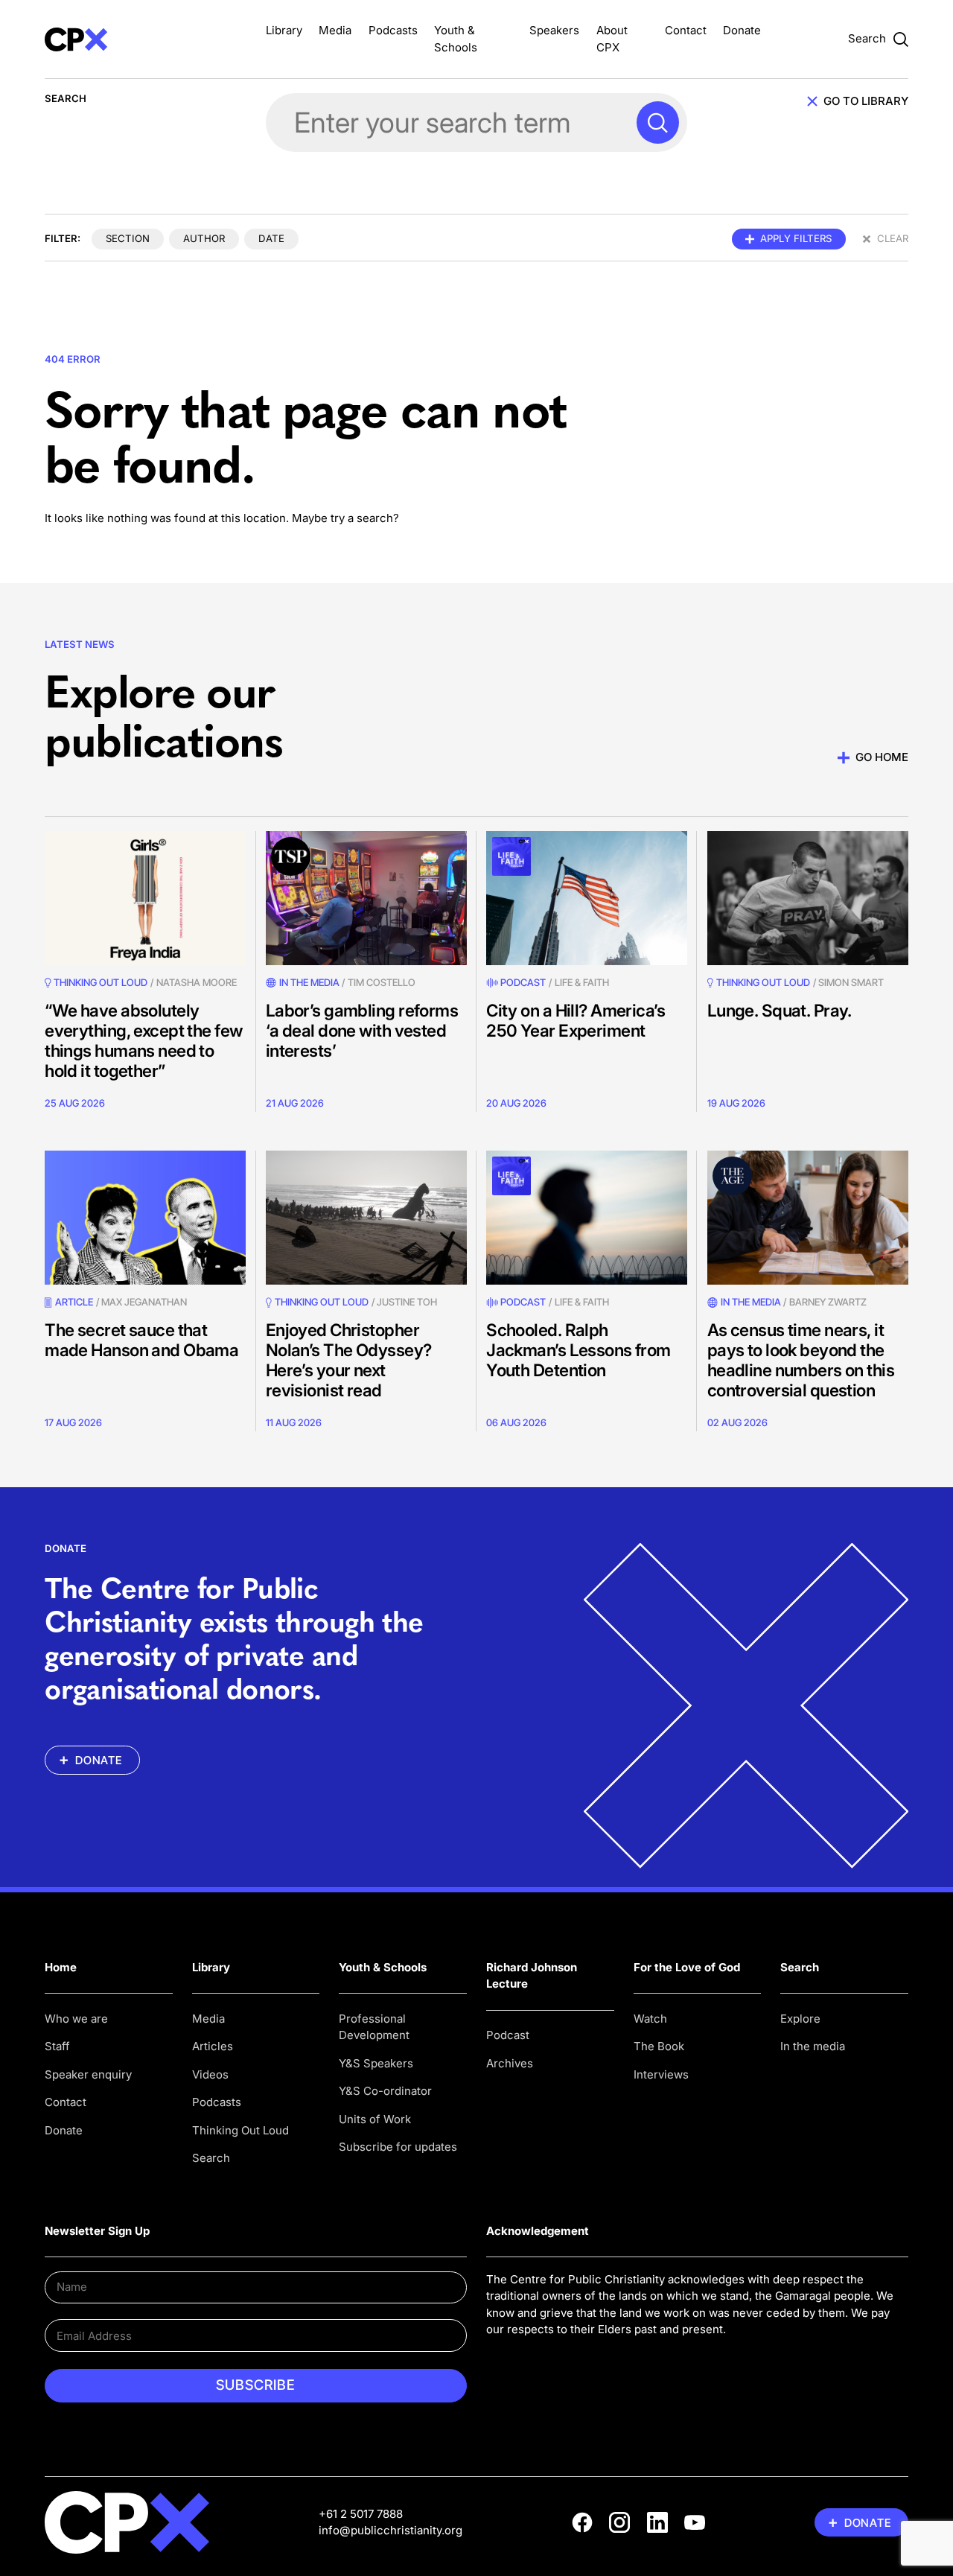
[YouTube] (695, 2522)
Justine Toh (407, 1302)
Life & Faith (582, 982)
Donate (742, 30)
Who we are (76, 2019)
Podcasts (393, 30)
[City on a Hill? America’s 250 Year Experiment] (587, 898)
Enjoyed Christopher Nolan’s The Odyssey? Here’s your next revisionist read (349, 1360)
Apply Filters (796, 238)
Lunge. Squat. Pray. (780, 1010)
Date (271, 238)
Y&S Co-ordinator (385, 2091)
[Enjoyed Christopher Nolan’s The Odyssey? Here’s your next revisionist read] (366, 1218)
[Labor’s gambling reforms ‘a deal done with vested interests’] (366, 898)
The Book (659, 2046)
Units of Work (375, 2119)
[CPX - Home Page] (145, 39)
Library (284, 30)
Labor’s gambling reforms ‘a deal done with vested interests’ (362, 1030)
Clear (893, 238)
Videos (210, 2074)
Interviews (661, 2074)
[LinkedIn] (657, 2522)
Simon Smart (851, 982)
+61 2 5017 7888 (361, 2514)
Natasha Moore (197, 982)
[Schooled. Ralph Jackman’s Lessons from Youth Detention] (587, 1218)
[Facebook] (582, 2522)
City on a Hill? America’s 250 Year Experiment (576, 1020)
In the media (813, 2046)
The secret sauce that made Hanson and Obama (141, 1340)
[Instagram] (619, 2522)
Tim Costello (382, 982)
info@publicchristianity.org (391, 2530)
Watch (650, 2019)
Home (61, 1967)
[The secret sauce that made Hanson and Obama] (145, 1218)
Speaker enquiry (88, 2074)
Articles (213, 2046)
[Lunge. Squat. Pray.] (808, 898)
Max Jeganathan (144, 1302)
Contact (686, 30)
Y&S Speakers (376, 2063)
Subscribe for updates (398, 2147)
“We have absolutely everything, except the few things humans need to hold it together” (143, 1040)
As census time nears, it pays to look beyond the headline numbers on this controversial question (801, 1360)
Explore (800, 2019)
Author (204, 238)
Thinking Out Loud (240, 2130)
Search (211, 2158)
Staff (57, 2046)
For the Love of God (687, 1967)
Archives (510, 2063)
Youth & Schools (383, 1967)
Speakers (554, 30)
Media (335, 30)
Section (128, 238)
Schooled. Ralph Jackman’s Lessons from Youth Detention (579, 1350)
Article (74, 1302)
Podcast (523, 982)
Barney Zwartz (828, 1302)
